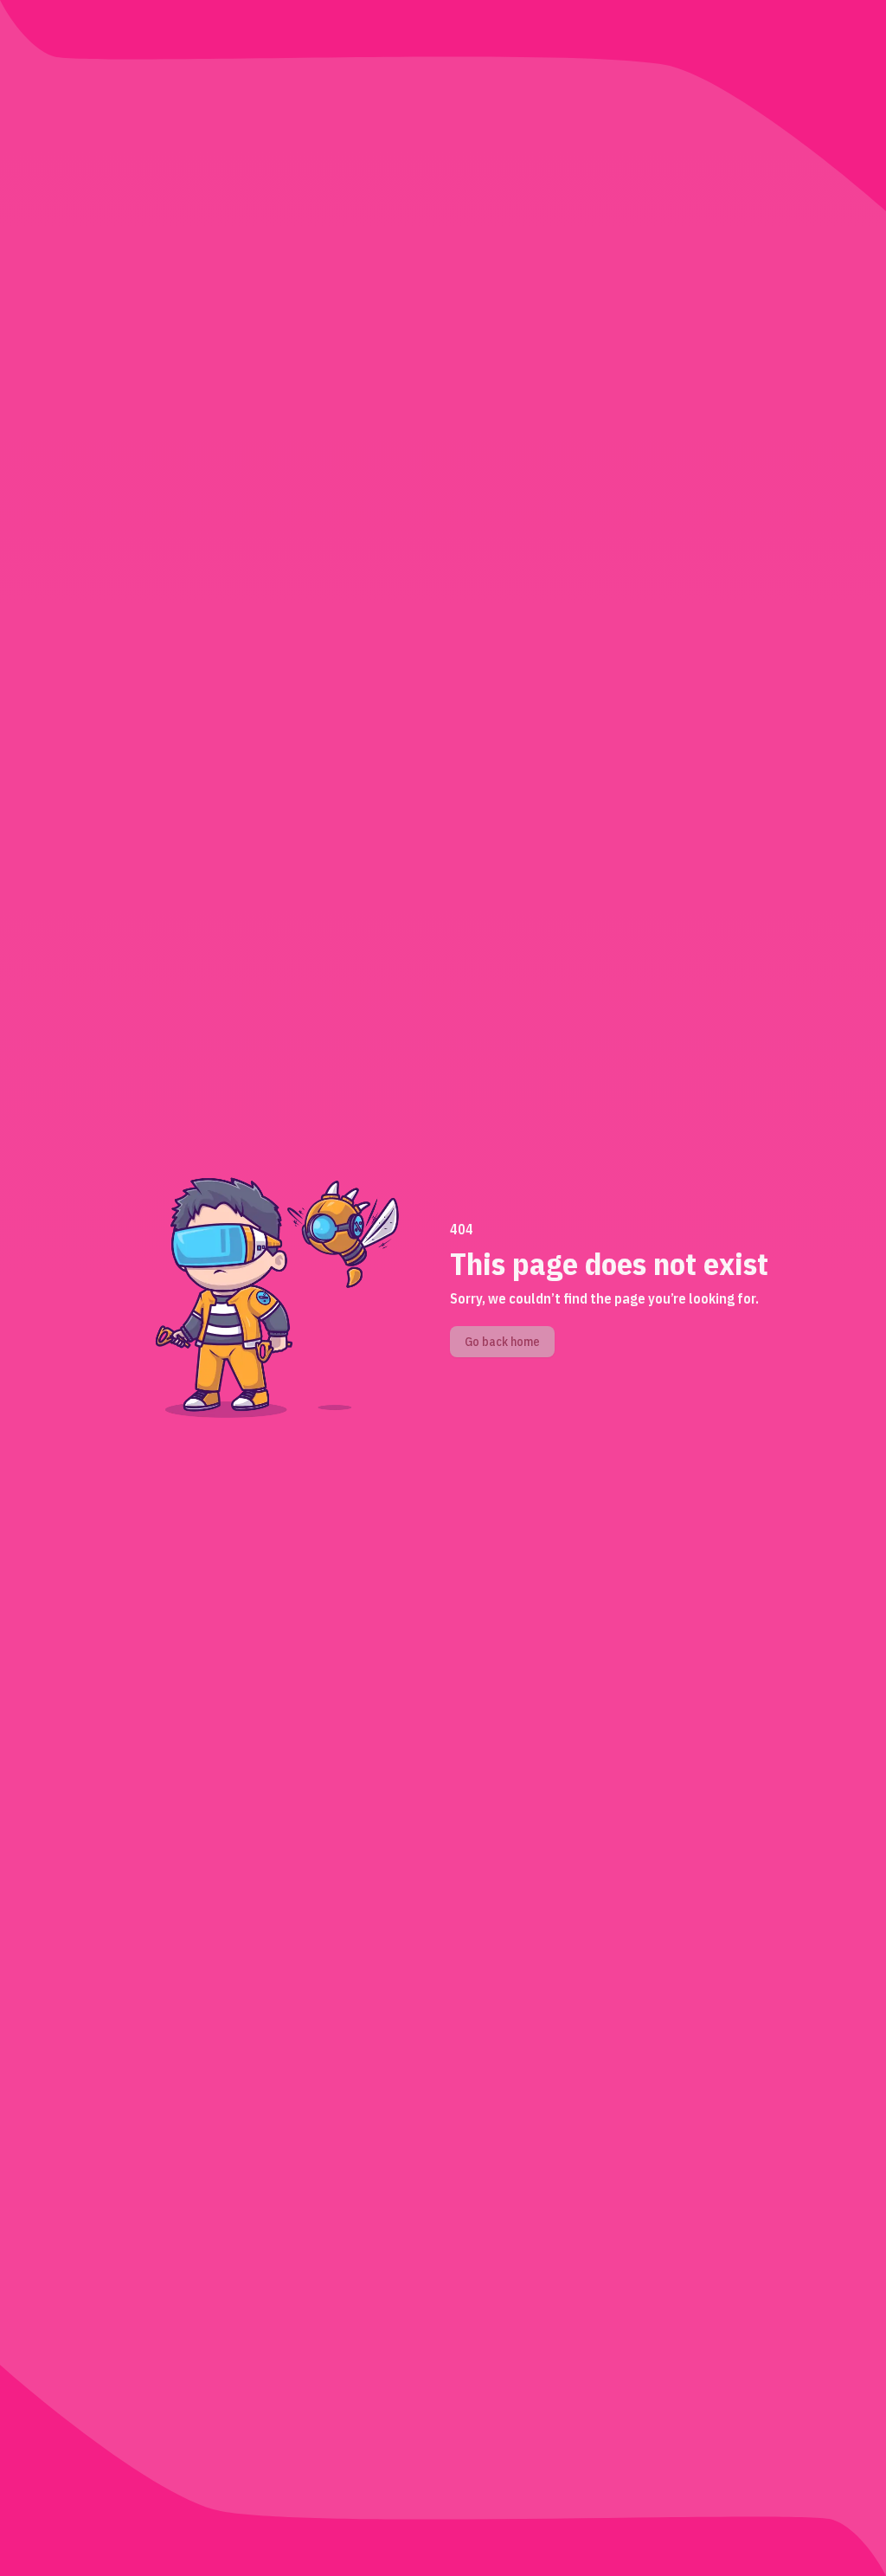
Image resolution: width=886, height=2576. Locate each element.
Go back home (502, 1342)
